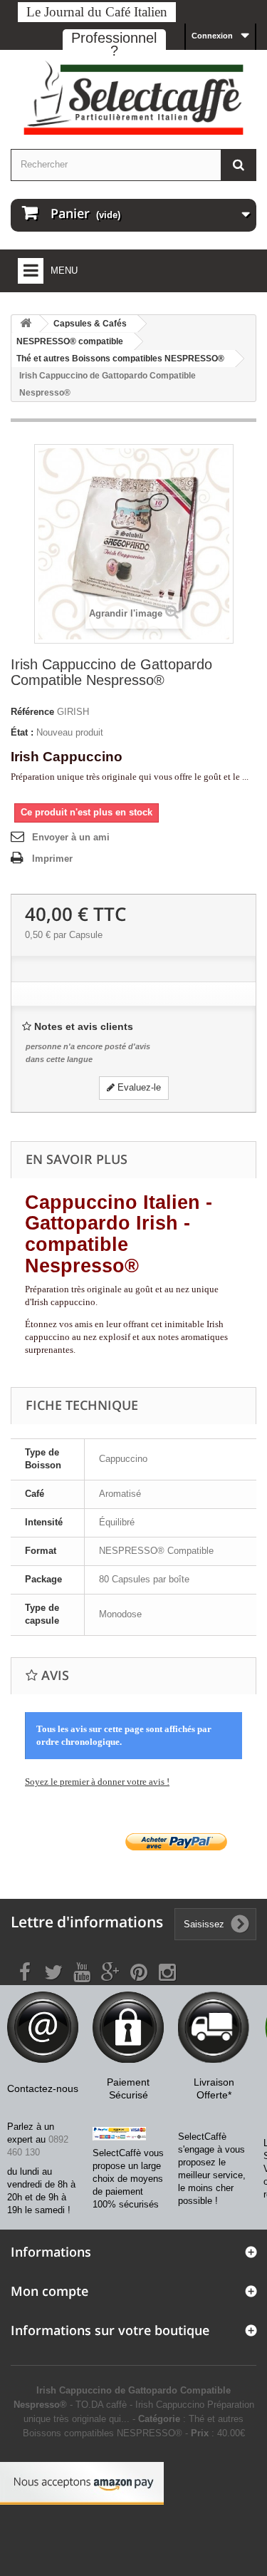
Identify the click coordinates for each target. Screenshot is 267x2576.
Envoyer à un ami (71, 837)
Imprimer (52, 859)
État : (22, 732)
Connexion (212, 36)
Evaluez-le (138, 1087)
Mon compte (49, 2291)
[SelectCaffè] (133, 98)
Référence (32, 712)
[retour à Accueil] (26, 324)
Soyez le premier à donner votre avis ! (97, 1782)
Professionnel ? (114, 44)
